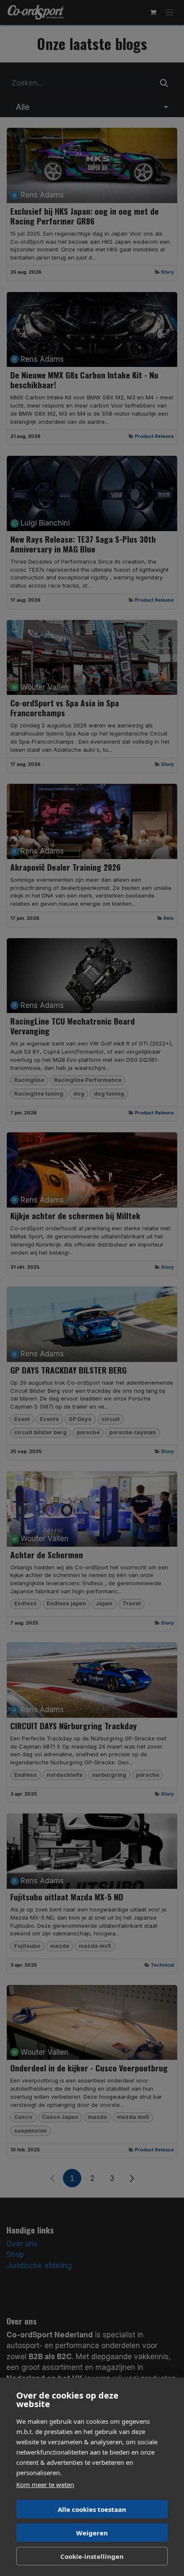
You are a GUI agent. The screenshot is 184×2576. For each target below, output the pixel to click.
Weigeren (92, 2533)
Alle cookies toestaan (92, 2509)
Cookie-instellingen (92, 2556)
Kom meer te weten (45, 2484)
